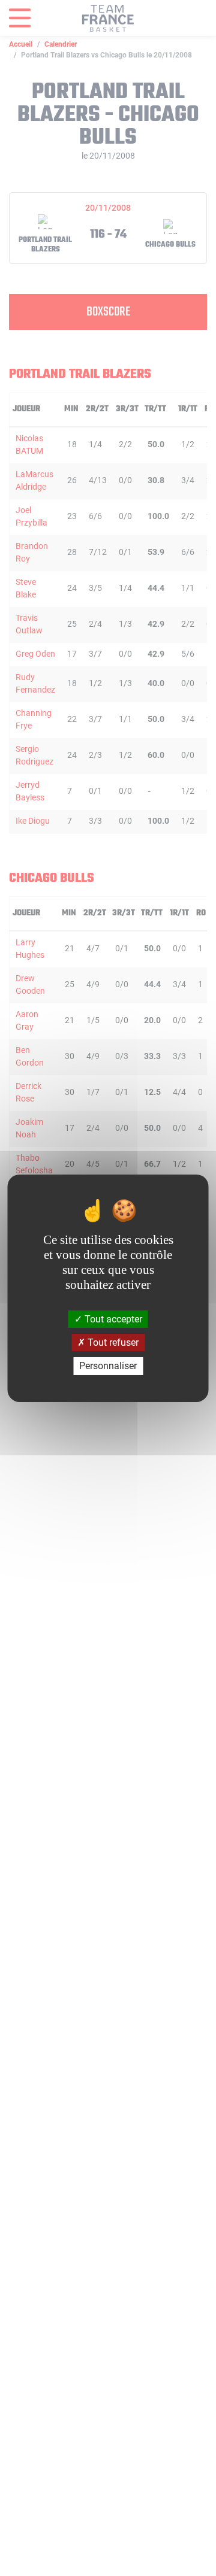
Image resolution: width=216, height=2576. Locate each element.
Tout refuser (112, 1342)
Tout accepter (112, 1319)
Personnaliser (108, 1366)
